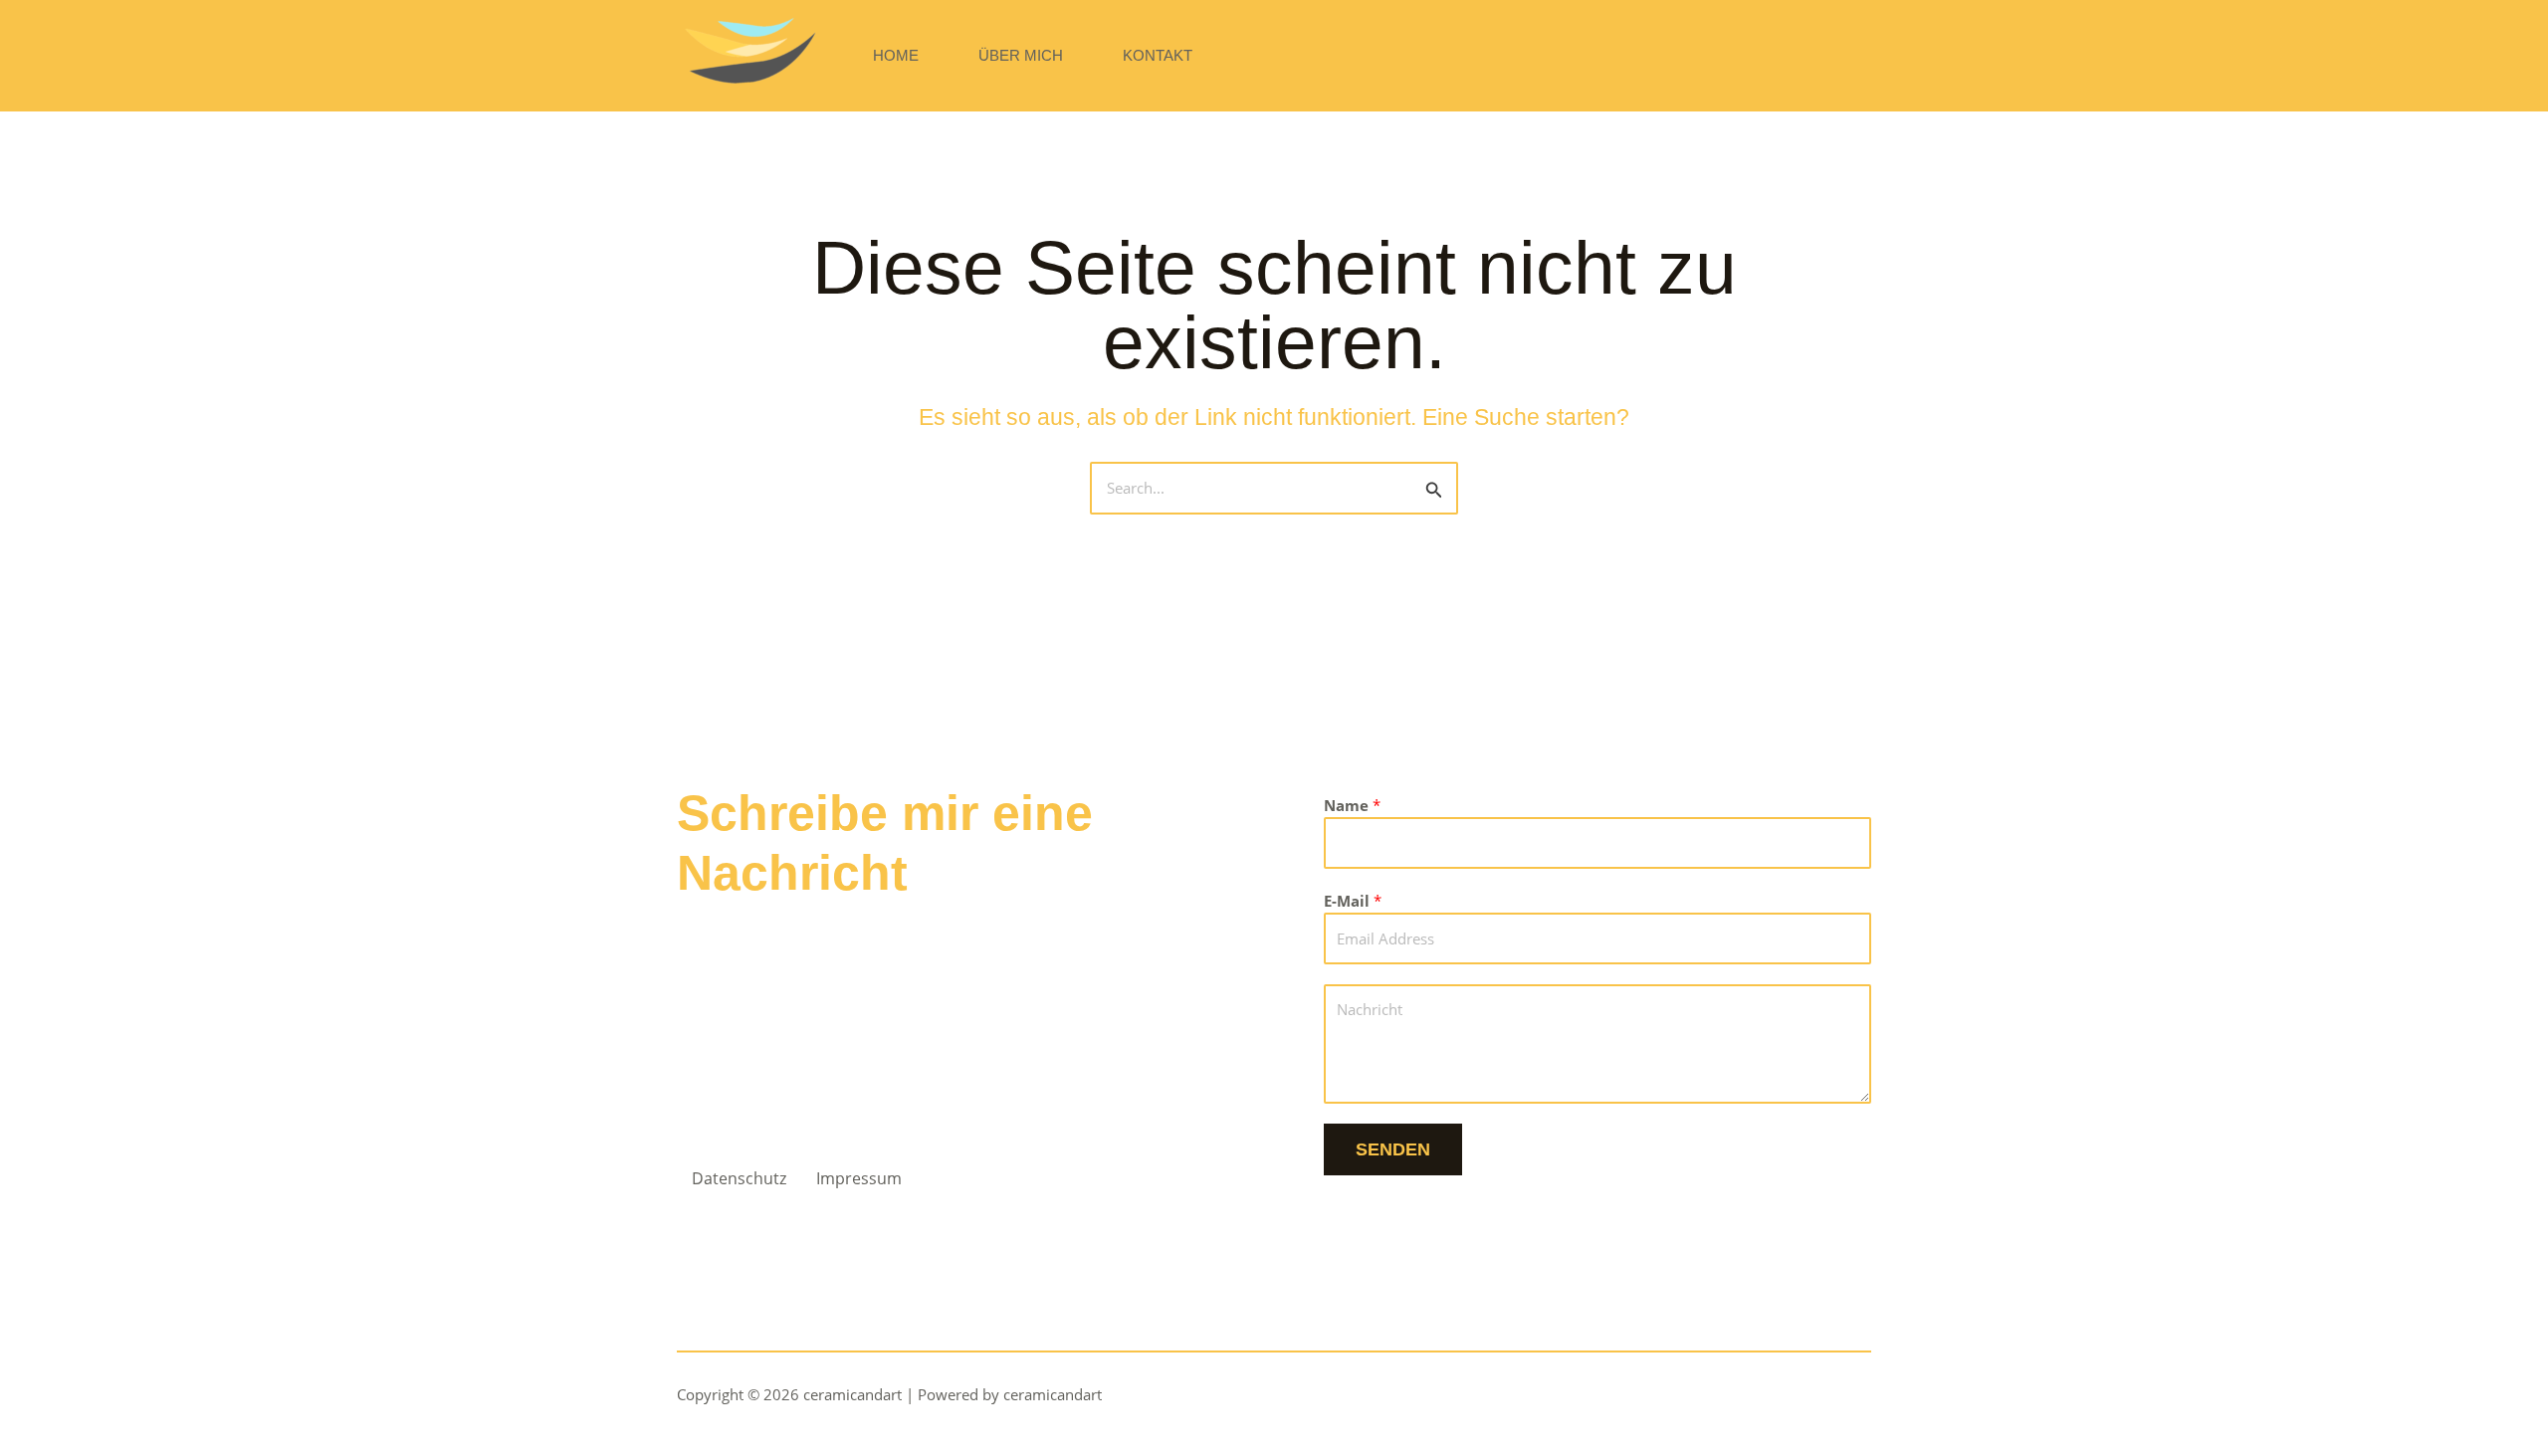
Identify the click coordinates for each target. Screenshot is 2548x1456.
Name (1352, 805)
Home (896, 55)
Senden (1393, 1149)
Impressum (859, 1178)
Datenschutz (739, 1178)
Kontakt (1158, 55)
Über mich (1021, 55)
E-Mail (1353, 901)
